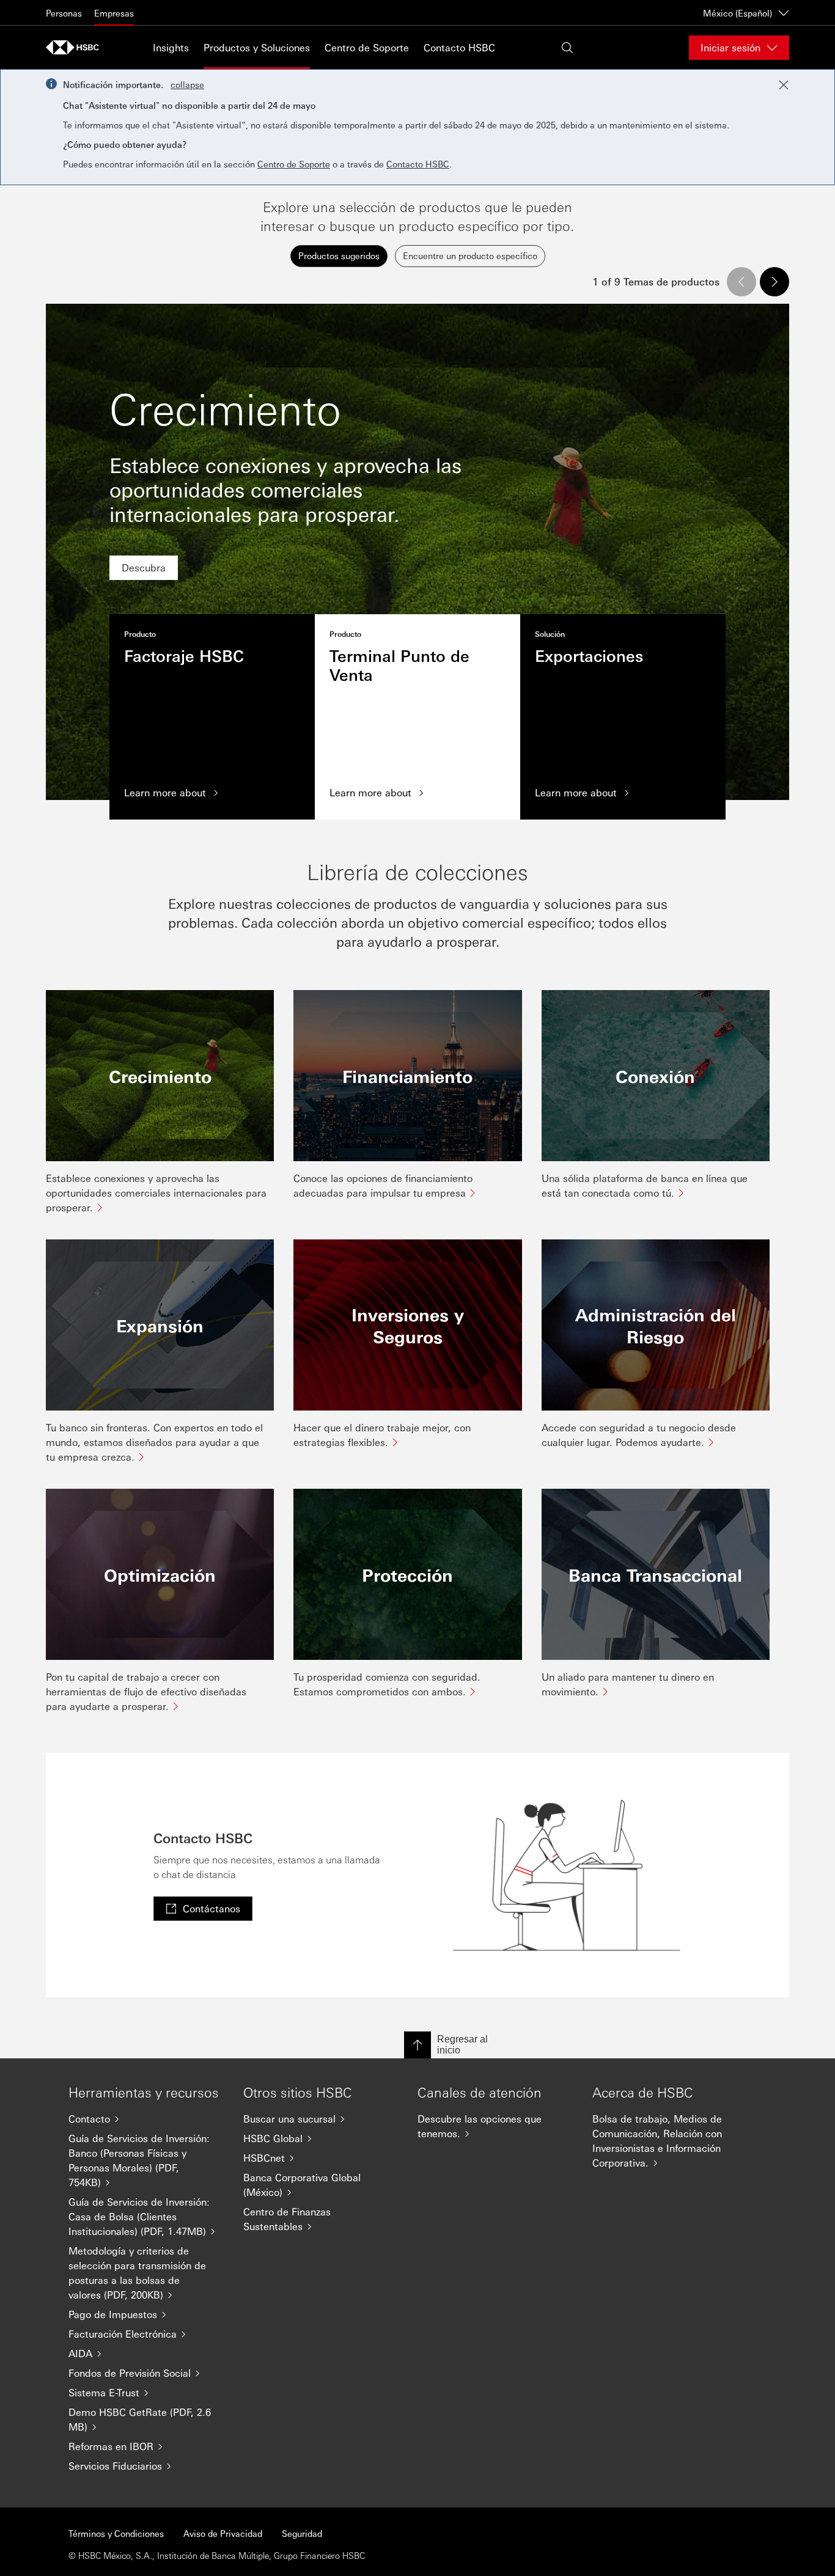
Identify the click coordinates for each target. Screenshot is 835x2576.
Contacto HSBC (459, 47)
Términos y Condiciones (116, 2533)
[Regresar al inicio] (417, 2045)
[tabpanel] (417, 990)
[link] (144, 568)
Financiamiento (407, 1076)
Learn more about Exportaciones (623, 717)
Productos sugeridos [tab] (339, 255)
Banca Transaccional (655, 1574)
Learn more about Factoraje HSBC (212, 717)
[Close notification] (784, 85)
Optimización (160, 1574)
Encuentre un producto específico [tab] (470, 255)
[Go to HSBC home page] (76, 47)
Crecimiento (160, 1076)
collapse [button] (187, 84)
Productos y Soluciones (257, 47)
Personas (64, 13)
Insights (171, 47)
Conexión (655, 1076)
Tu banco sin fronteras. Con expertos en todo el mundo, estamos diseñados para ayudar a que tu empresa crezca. (154, 1442)
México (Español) (738, 13)
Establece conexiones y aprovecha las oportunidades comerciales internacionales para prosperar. (156, 1193)
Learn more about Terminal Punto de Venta (417, 717)
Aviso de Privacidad (223, 2533)
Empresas (114, 13)
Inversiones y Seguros (408, 1325)
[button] (741, 282)
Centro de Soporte (367, 47)
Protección (407, 1574)
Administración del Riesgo (656, 1325)
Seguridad (302, 2533)
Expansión (160, 1325)
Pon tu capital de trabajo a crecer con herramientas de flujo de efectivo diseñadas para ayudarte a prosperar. (146, 1691)
